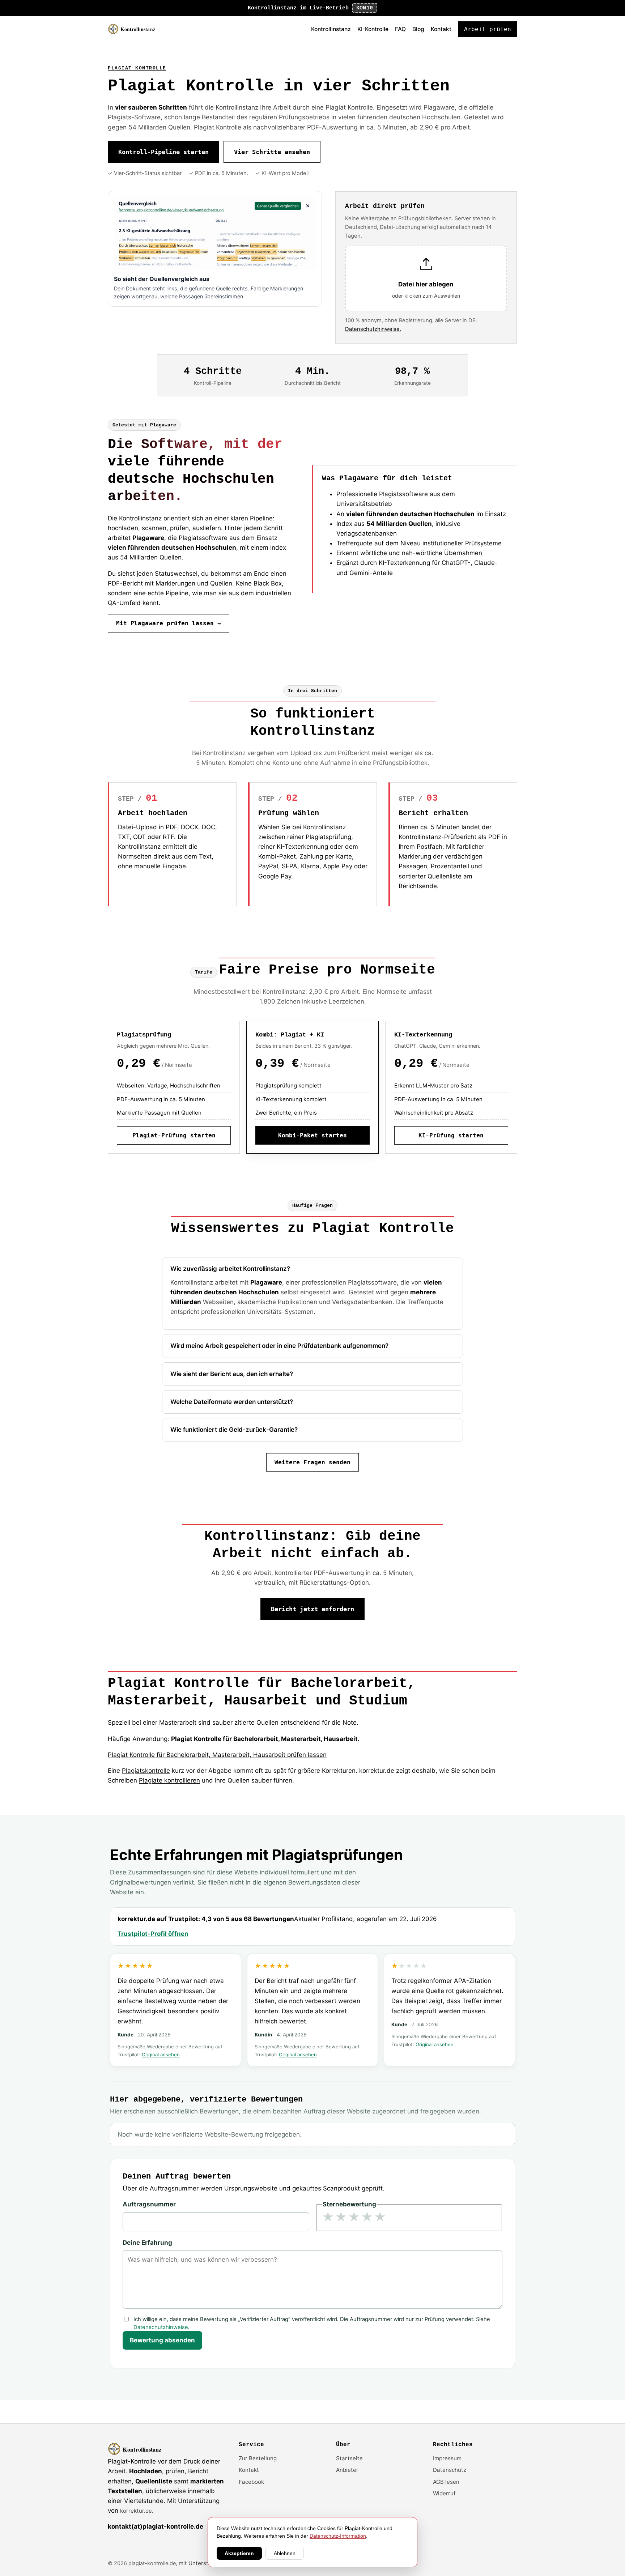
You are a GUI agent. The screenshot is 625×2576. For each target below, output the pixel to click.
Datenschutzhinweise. (373, 329)
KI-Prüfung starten (451, 1135)
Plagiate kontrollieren (169, 1780)
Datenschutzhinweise (161, 2327)
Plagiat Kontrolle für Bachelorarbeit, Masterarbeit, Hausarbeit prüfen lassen (217, 1755)
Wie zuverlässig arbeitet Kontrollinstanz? (230, 1269)
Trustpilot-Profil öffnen (153, 1934)
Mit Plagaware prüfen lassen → (169, 623)
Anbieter (347, 2470)
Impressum (447, 2458)
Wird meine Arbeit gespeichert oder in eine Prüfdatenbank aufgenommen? (279, 1346)
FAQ (400, 29)
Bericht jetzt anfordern (312, 1609)
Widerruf (444, 2493)
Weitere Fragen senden (312, 1462)
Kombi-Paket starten (312, 1135)
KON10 (365, 8)
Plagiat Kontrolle (137, 68)
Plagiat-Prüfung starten (174, 1135)
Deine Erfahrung (147, 2243)
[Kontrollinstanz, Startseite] (135, 29)
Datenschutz (450, 2470)
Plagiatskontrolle (146, 1771)
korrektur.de (136, 2511)
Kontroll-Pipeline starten (163, 152)
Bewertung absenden (162, 2340)
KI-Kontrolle (373, 29)
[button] (426, 279)
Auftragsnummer (149, 2204)
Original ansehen (161, 2055)
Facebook (251, 2482)
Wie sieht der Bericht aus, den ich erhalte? (232, 1374)
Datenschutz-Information (338, 2536)
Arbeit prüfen (488, 29)
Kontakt (441, 29)
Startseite (349, 2458)
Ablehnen (285, 2553)
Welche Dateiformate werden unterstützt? (232, 1402)
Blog (418, 29)
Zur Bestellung (258, 2458)
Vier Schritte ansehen (272, 152)
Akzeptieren (239, 2553)
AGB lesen (446, 2482)
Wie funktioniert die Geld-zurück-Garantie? (234, 1430)
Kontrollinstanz (331, 29)
